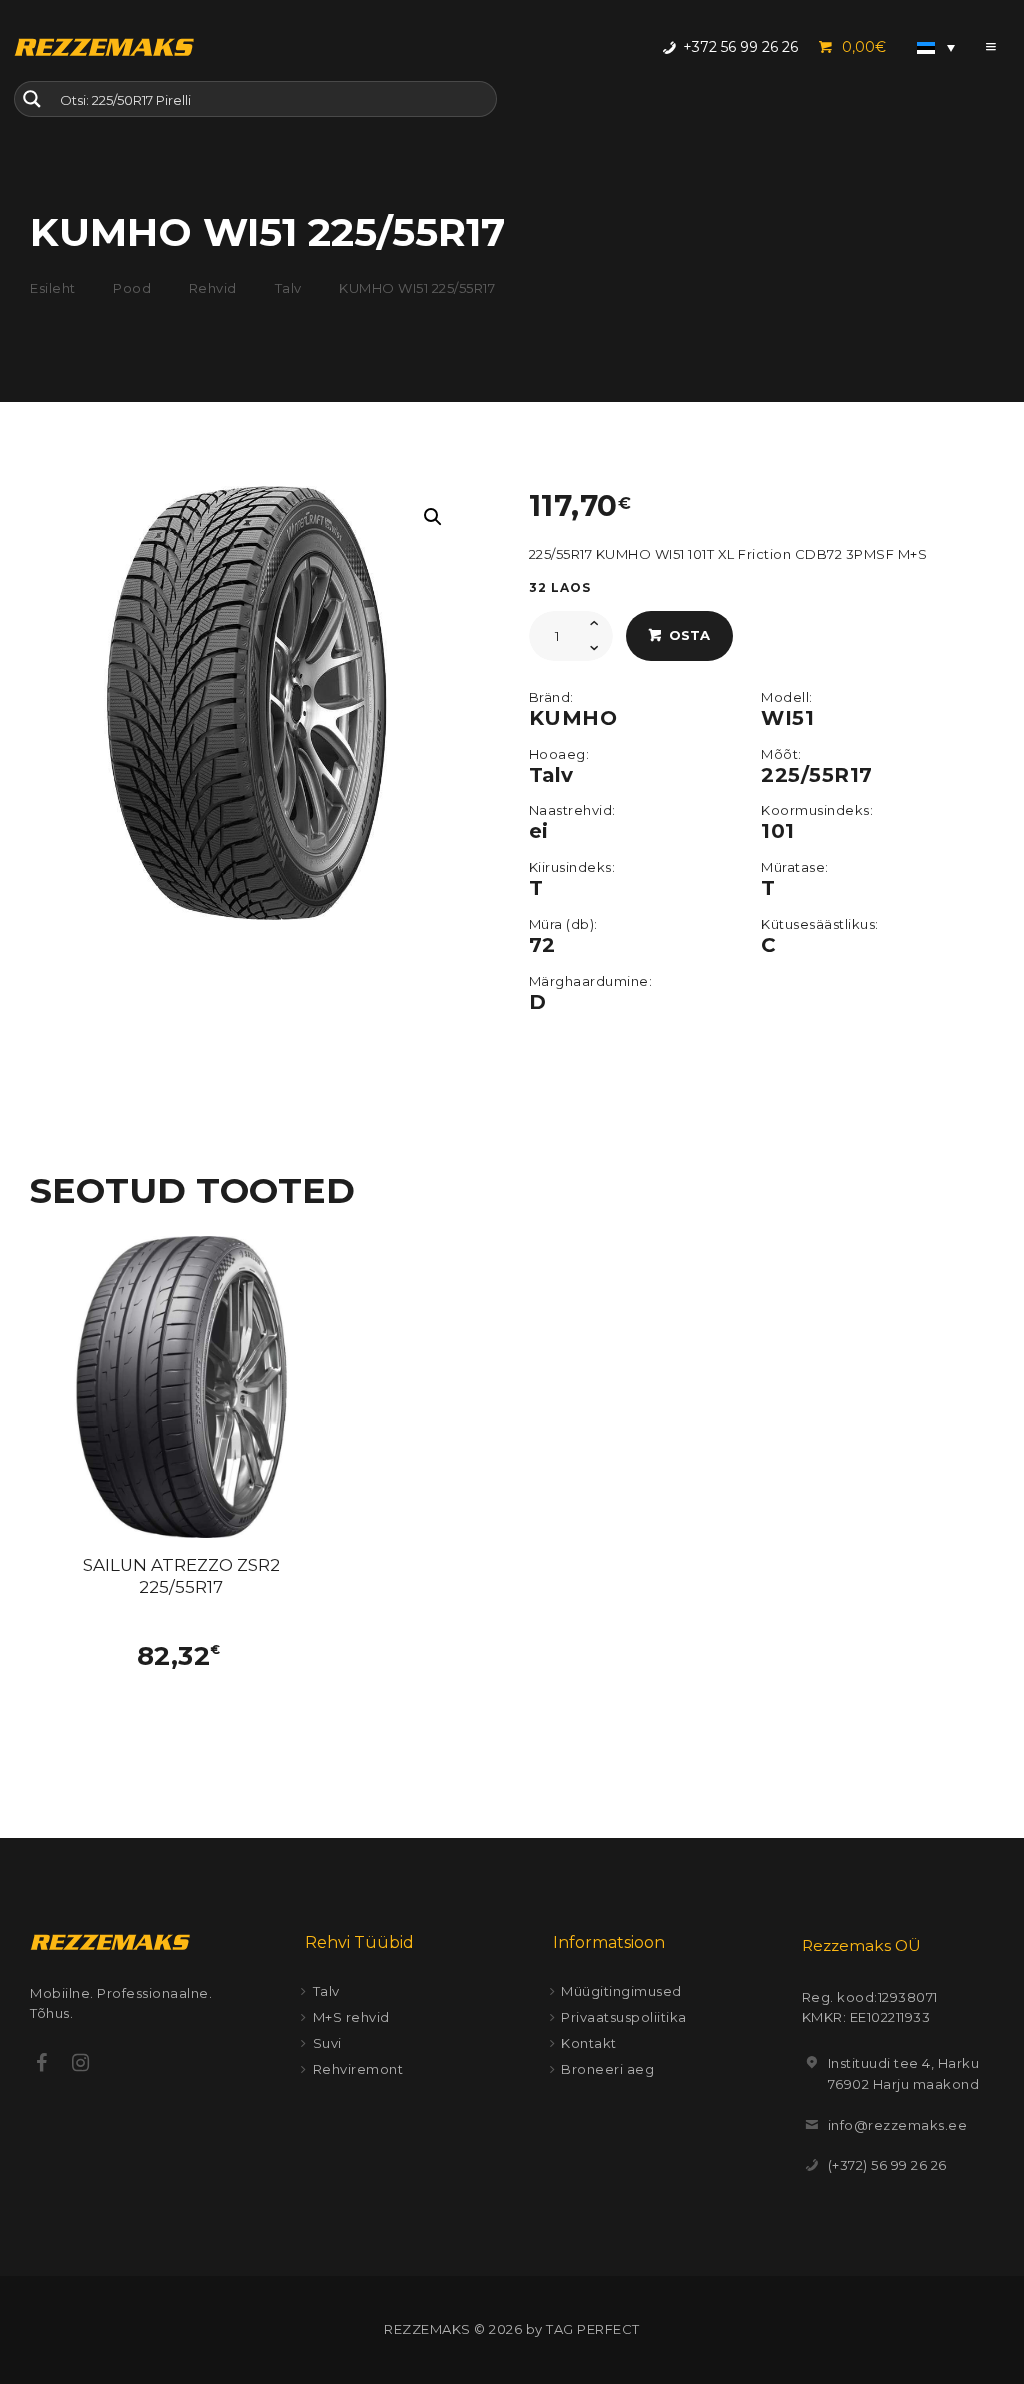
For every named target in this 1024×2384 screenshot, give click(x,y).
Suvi (327, 2043)
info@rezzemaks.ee (898, 2125)
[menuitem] (936, 47)
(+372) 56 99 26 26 (887, 2165)
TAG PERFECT (593, 2329)
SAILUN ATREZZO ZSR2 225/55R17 (181, 1576)
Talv (288, 288)
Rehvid (213, 288)
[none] (936, 47)
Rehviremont (358, 2069)
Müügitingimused (621, 1991)
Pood (132, 288)
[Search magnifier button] (32, 99)
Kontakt (589, 2043)
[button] (433, 517)
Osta (689, 635)
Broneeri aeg (607, 2069)
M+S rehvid (351, 2017)
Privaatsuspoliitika (624, 2017)
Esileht (53, 288)
